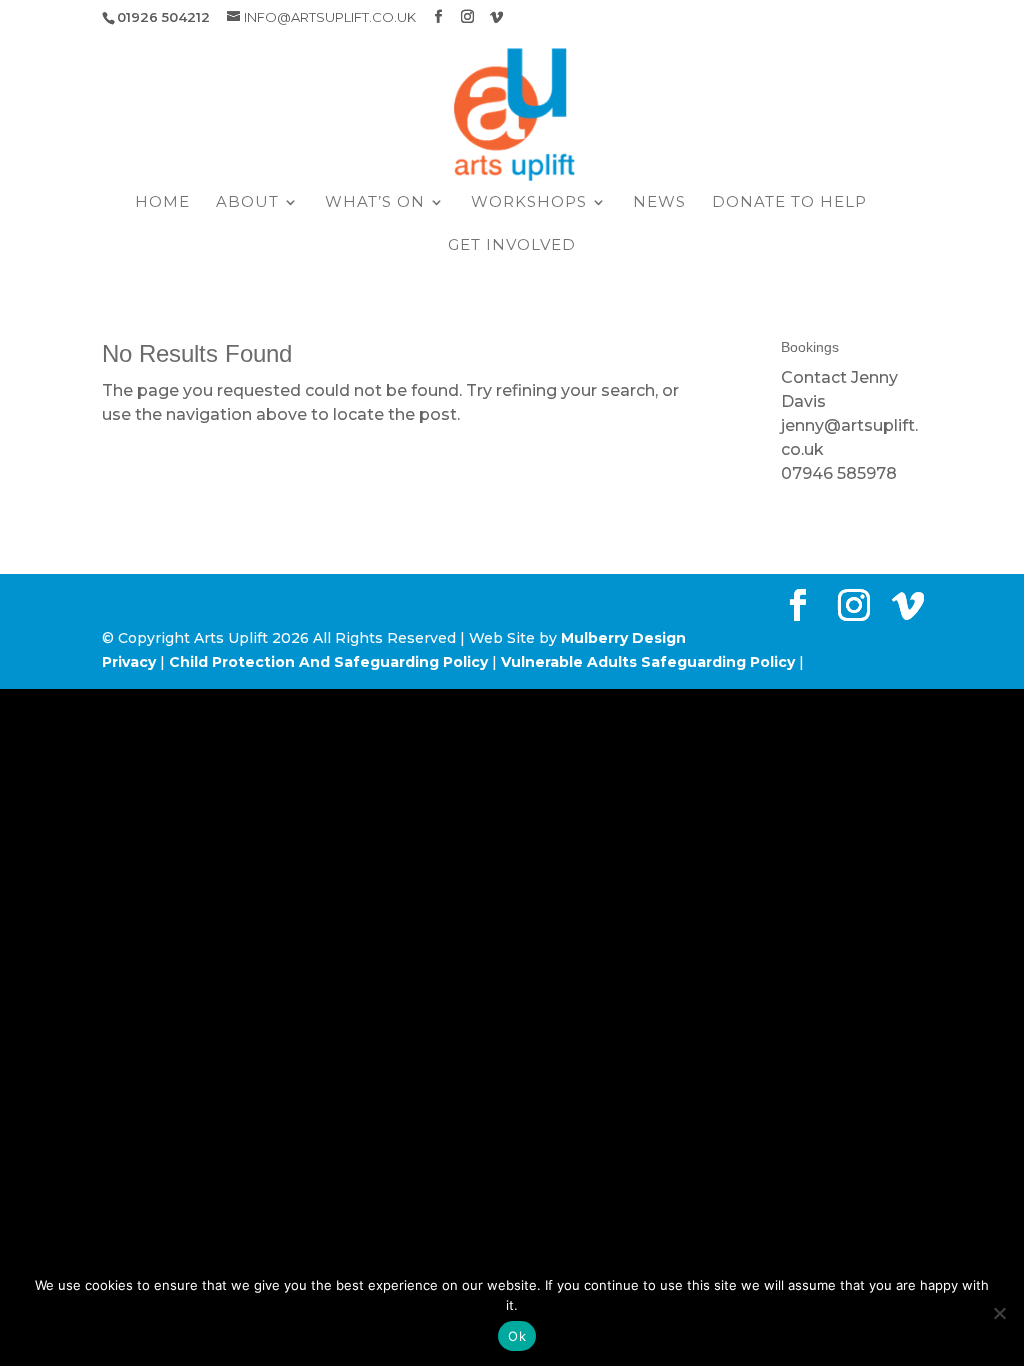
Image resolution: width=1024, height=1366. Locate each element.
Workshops (529, 203)
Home (162, 203)
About (247, 203)
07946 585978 (839, 473)
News (659, 203)
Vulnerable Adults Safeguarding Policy (648, 662)
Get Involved (512, 246)
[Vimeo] (496, 17)
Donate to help (789, 203)
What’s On (375, 203)
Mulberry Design (623, 638)
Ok (517, 1336)
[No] (999, 1313)
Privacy (129, 662)
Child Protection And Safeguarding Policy (328, 662)
